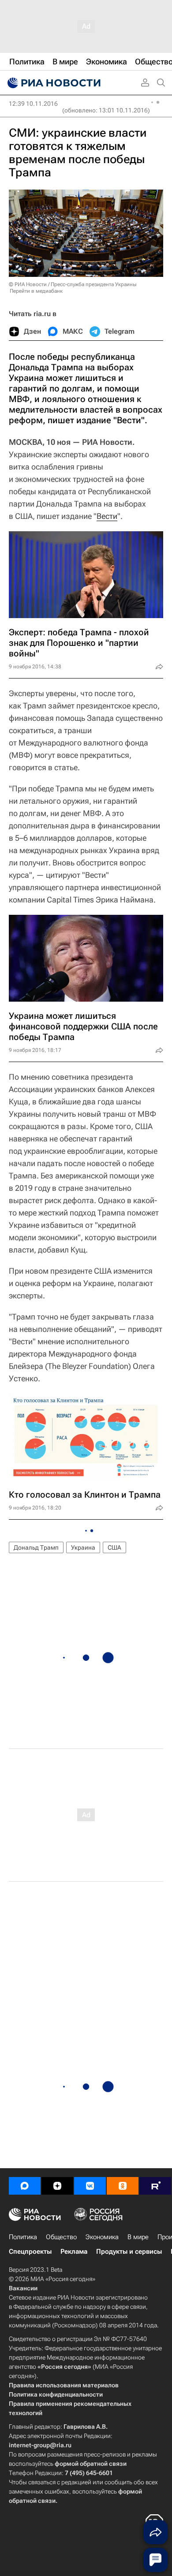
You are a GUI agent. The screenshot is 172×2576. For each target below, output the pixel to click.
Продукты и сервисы (129, 2252)
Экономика (102, 2237)
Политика (23, 2237)
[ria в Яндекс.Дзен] (57, 2186)
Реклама (74, 2252)
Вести (107, 516)
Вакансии (23, 2288)
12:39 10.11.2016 (33, 104)
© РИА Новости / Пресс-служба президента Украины (73, 284)
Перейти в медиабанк (36, 291)
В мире (138, 2237)
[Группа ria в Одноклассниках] (123, 2186)
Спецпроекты (30, 2252)
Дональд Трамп (36, 1547)
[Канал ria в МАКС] (25, 2186)
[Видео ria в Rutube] (155, 2186)
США (114, 1547)
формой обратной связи (91, 2464)
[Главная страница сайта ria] (53, 83)
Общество (61, 2237)
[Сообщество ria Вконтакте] (90, 2186)
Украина (83, 1547)
